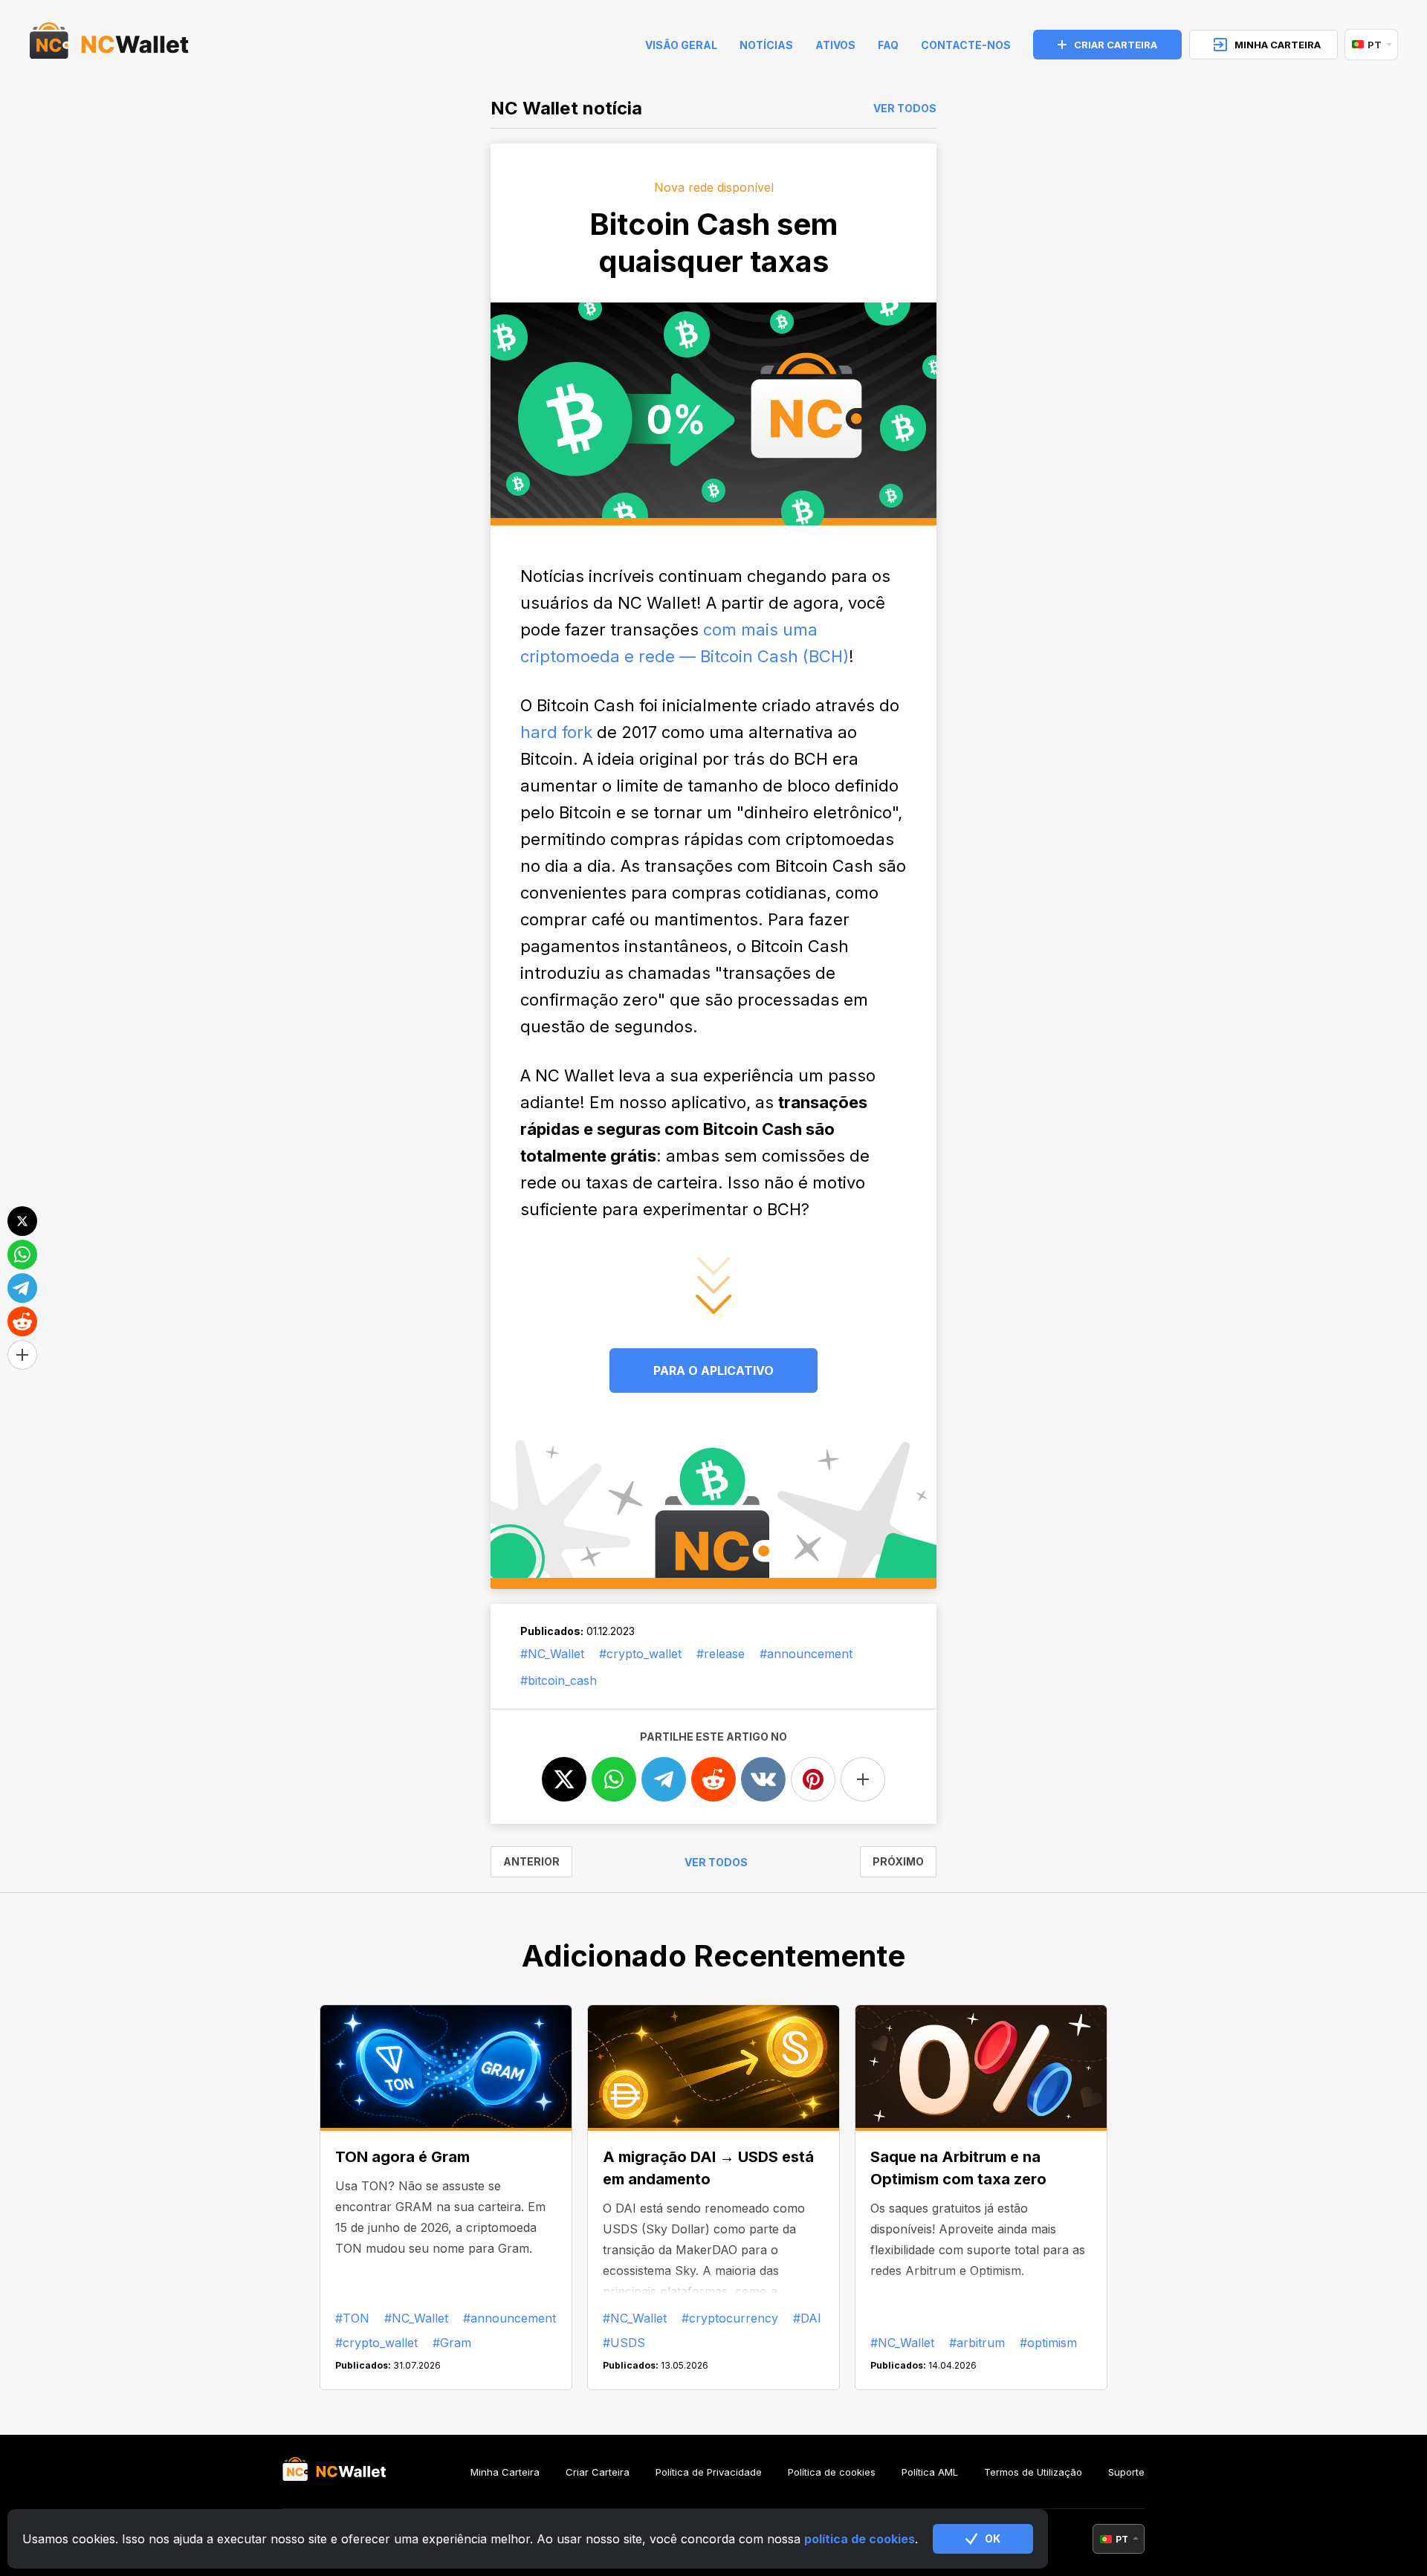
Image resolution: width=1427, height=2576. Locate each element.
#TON (352, 2318)
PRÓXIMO (898, 1861)
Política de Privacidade (709, 2472)
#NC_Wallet (552, 1654)
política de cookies (860, 2539)
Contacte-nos (966, 45)
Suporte (1126, 2472)
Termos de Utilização (1033, 2472)
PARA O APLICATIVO (713, 1370)
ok (993, 2538)
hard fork (556, 732)
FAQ (888, 45)
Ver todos (905, 109)
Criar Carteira (598, 2472)
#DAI (807, 2318)
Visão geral (681, 45)
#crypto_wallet (640, 1654)
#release (721, 1654)
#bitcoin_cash (559, 1680)
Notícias (766, 45)
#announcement (806, 1654)
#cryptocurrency (730, 2318)
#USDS (624, 2343)
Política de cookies (832, 2472)
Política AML (930, 2472)
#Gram (452, 2343)
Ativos (835, 45)
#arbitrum (977, 2343)
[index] (109, 45)
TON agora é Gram (402, 2157)
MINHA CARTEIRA (1278, 45)
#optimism (1048, 2343)
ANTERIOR (531, 1861)
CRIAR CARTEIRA (1116, 45)
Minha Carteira (505, 2472)
